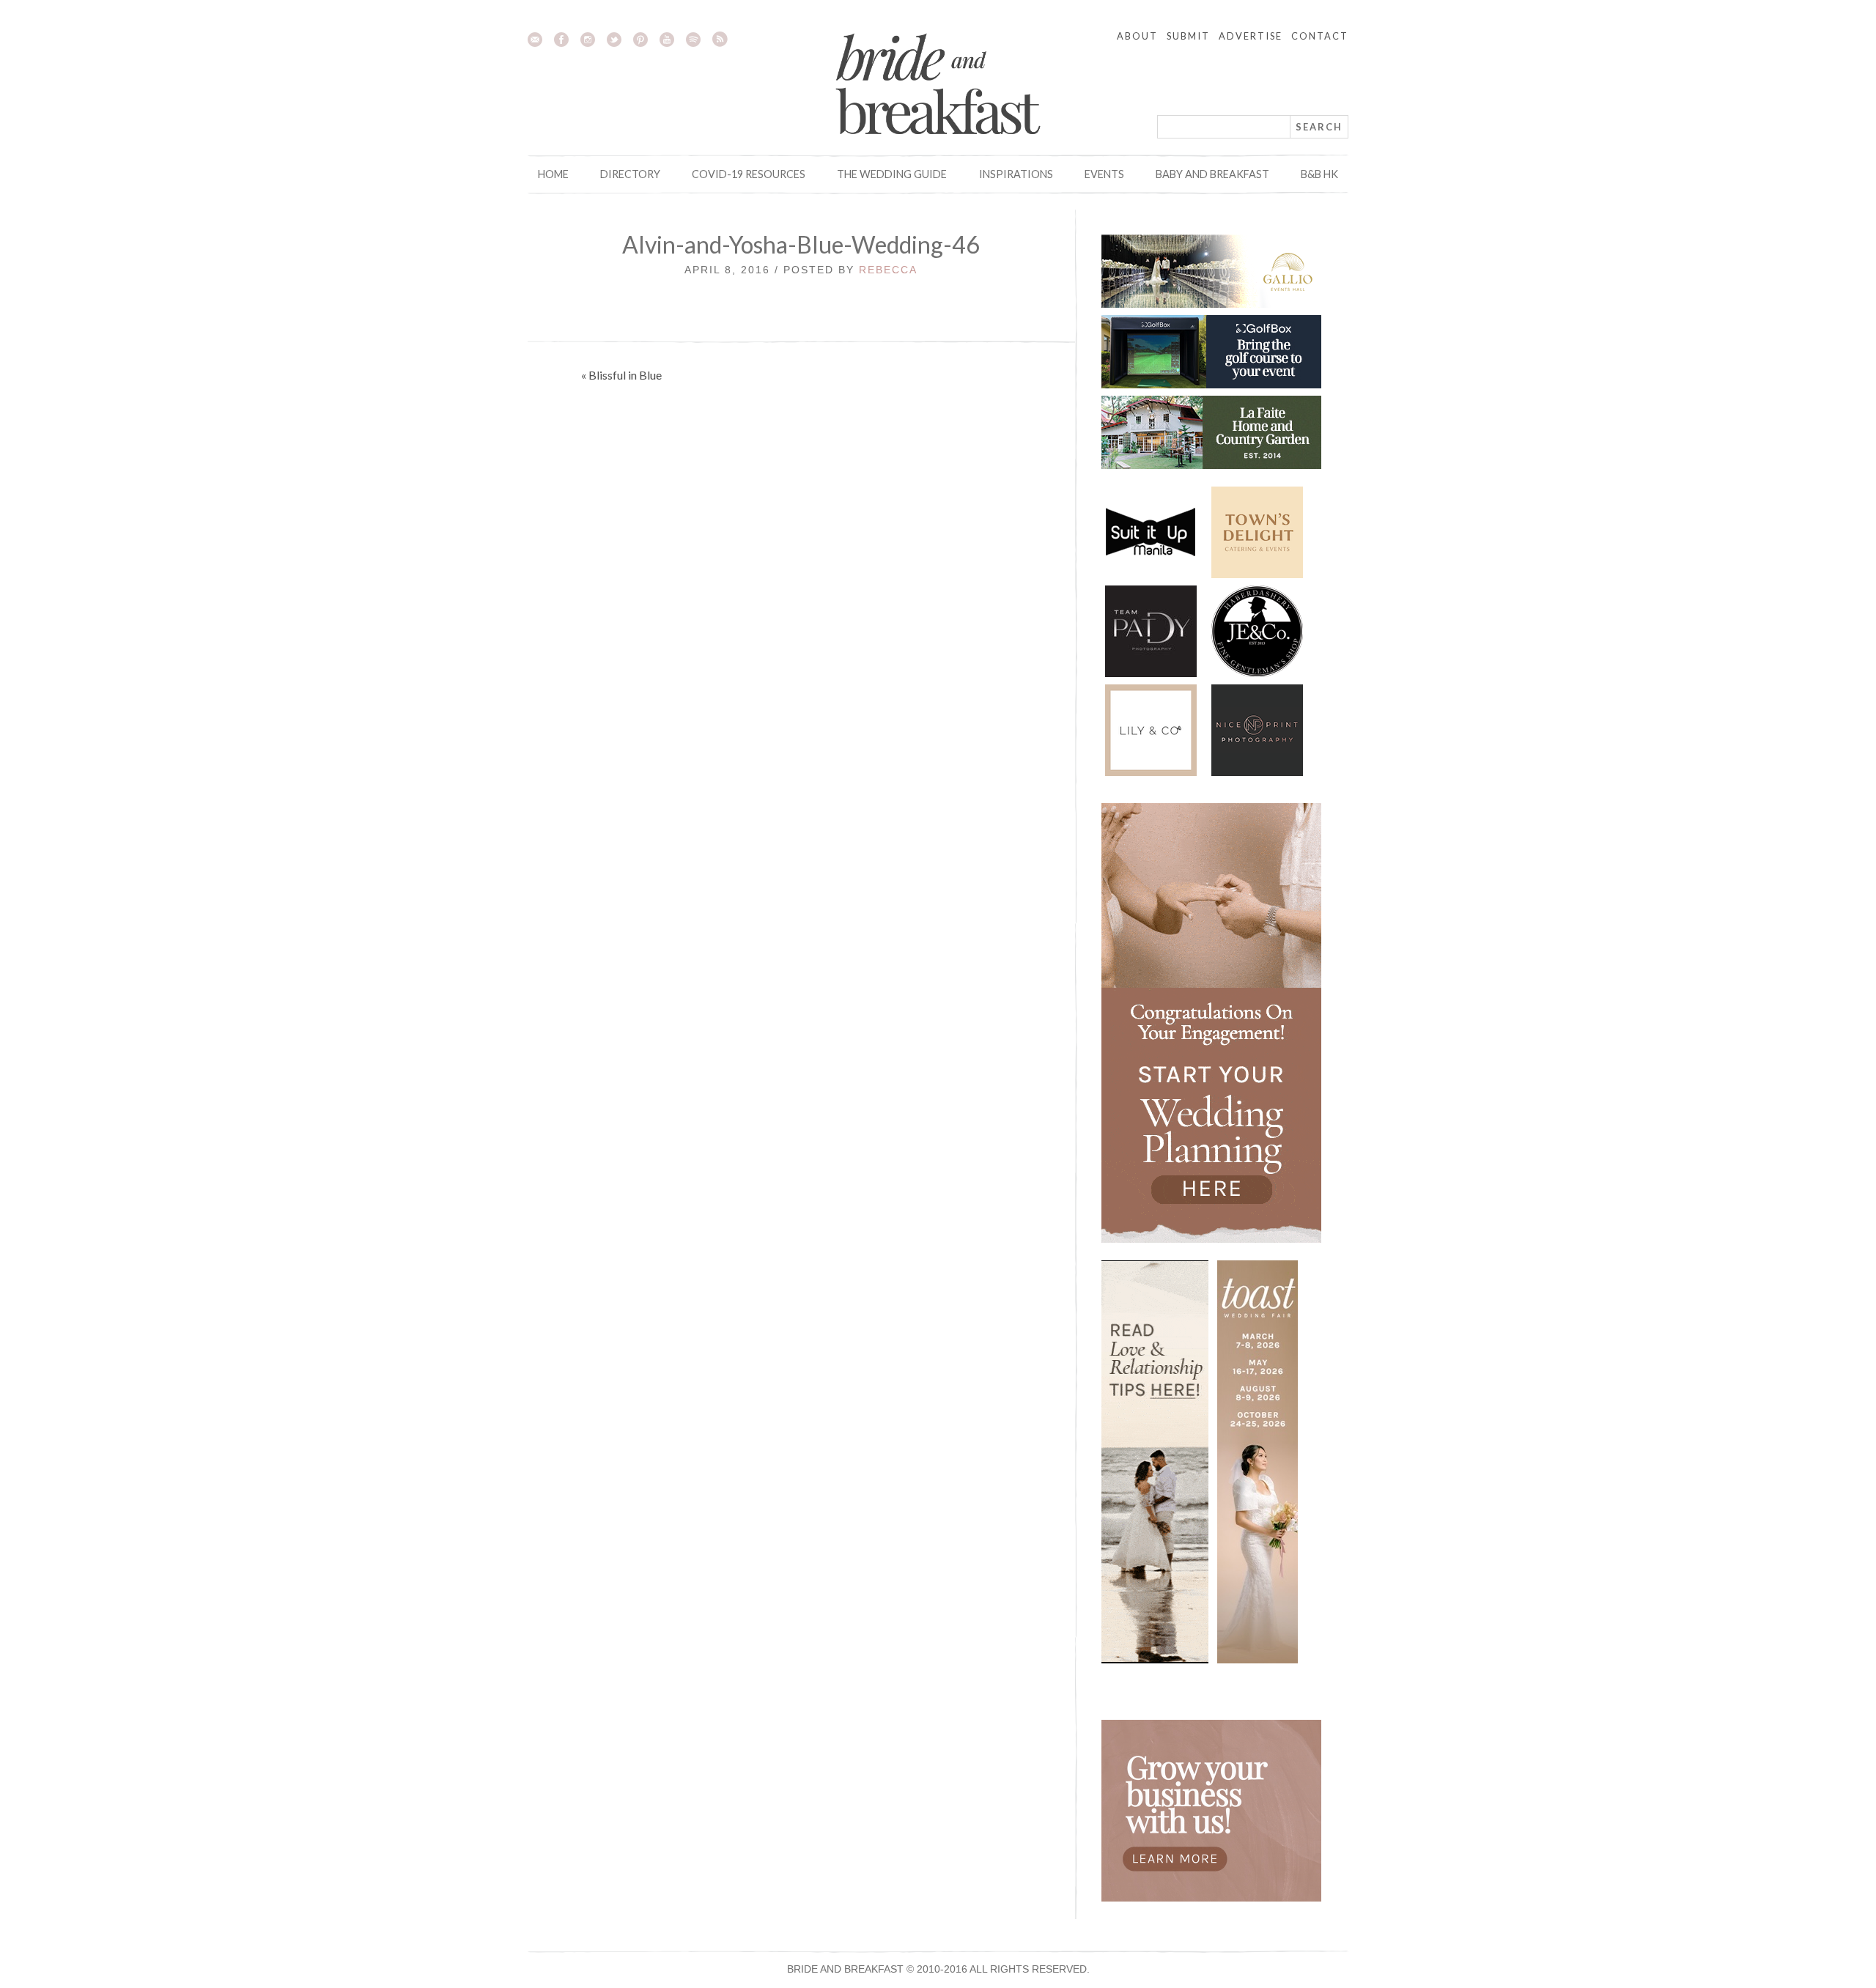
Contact (1320, 36)
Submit (1188, 36)
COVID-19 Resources (749, 174)
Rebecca (888, 270)
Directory (630, 174)
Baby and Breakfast (1212, 174)
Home (553, 174)
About (1137, 36)
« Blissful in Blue (621, 375)
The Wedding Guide (892, 174)
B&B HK (1319, 174)
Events (1104, 174)
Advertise (1251, 36)
